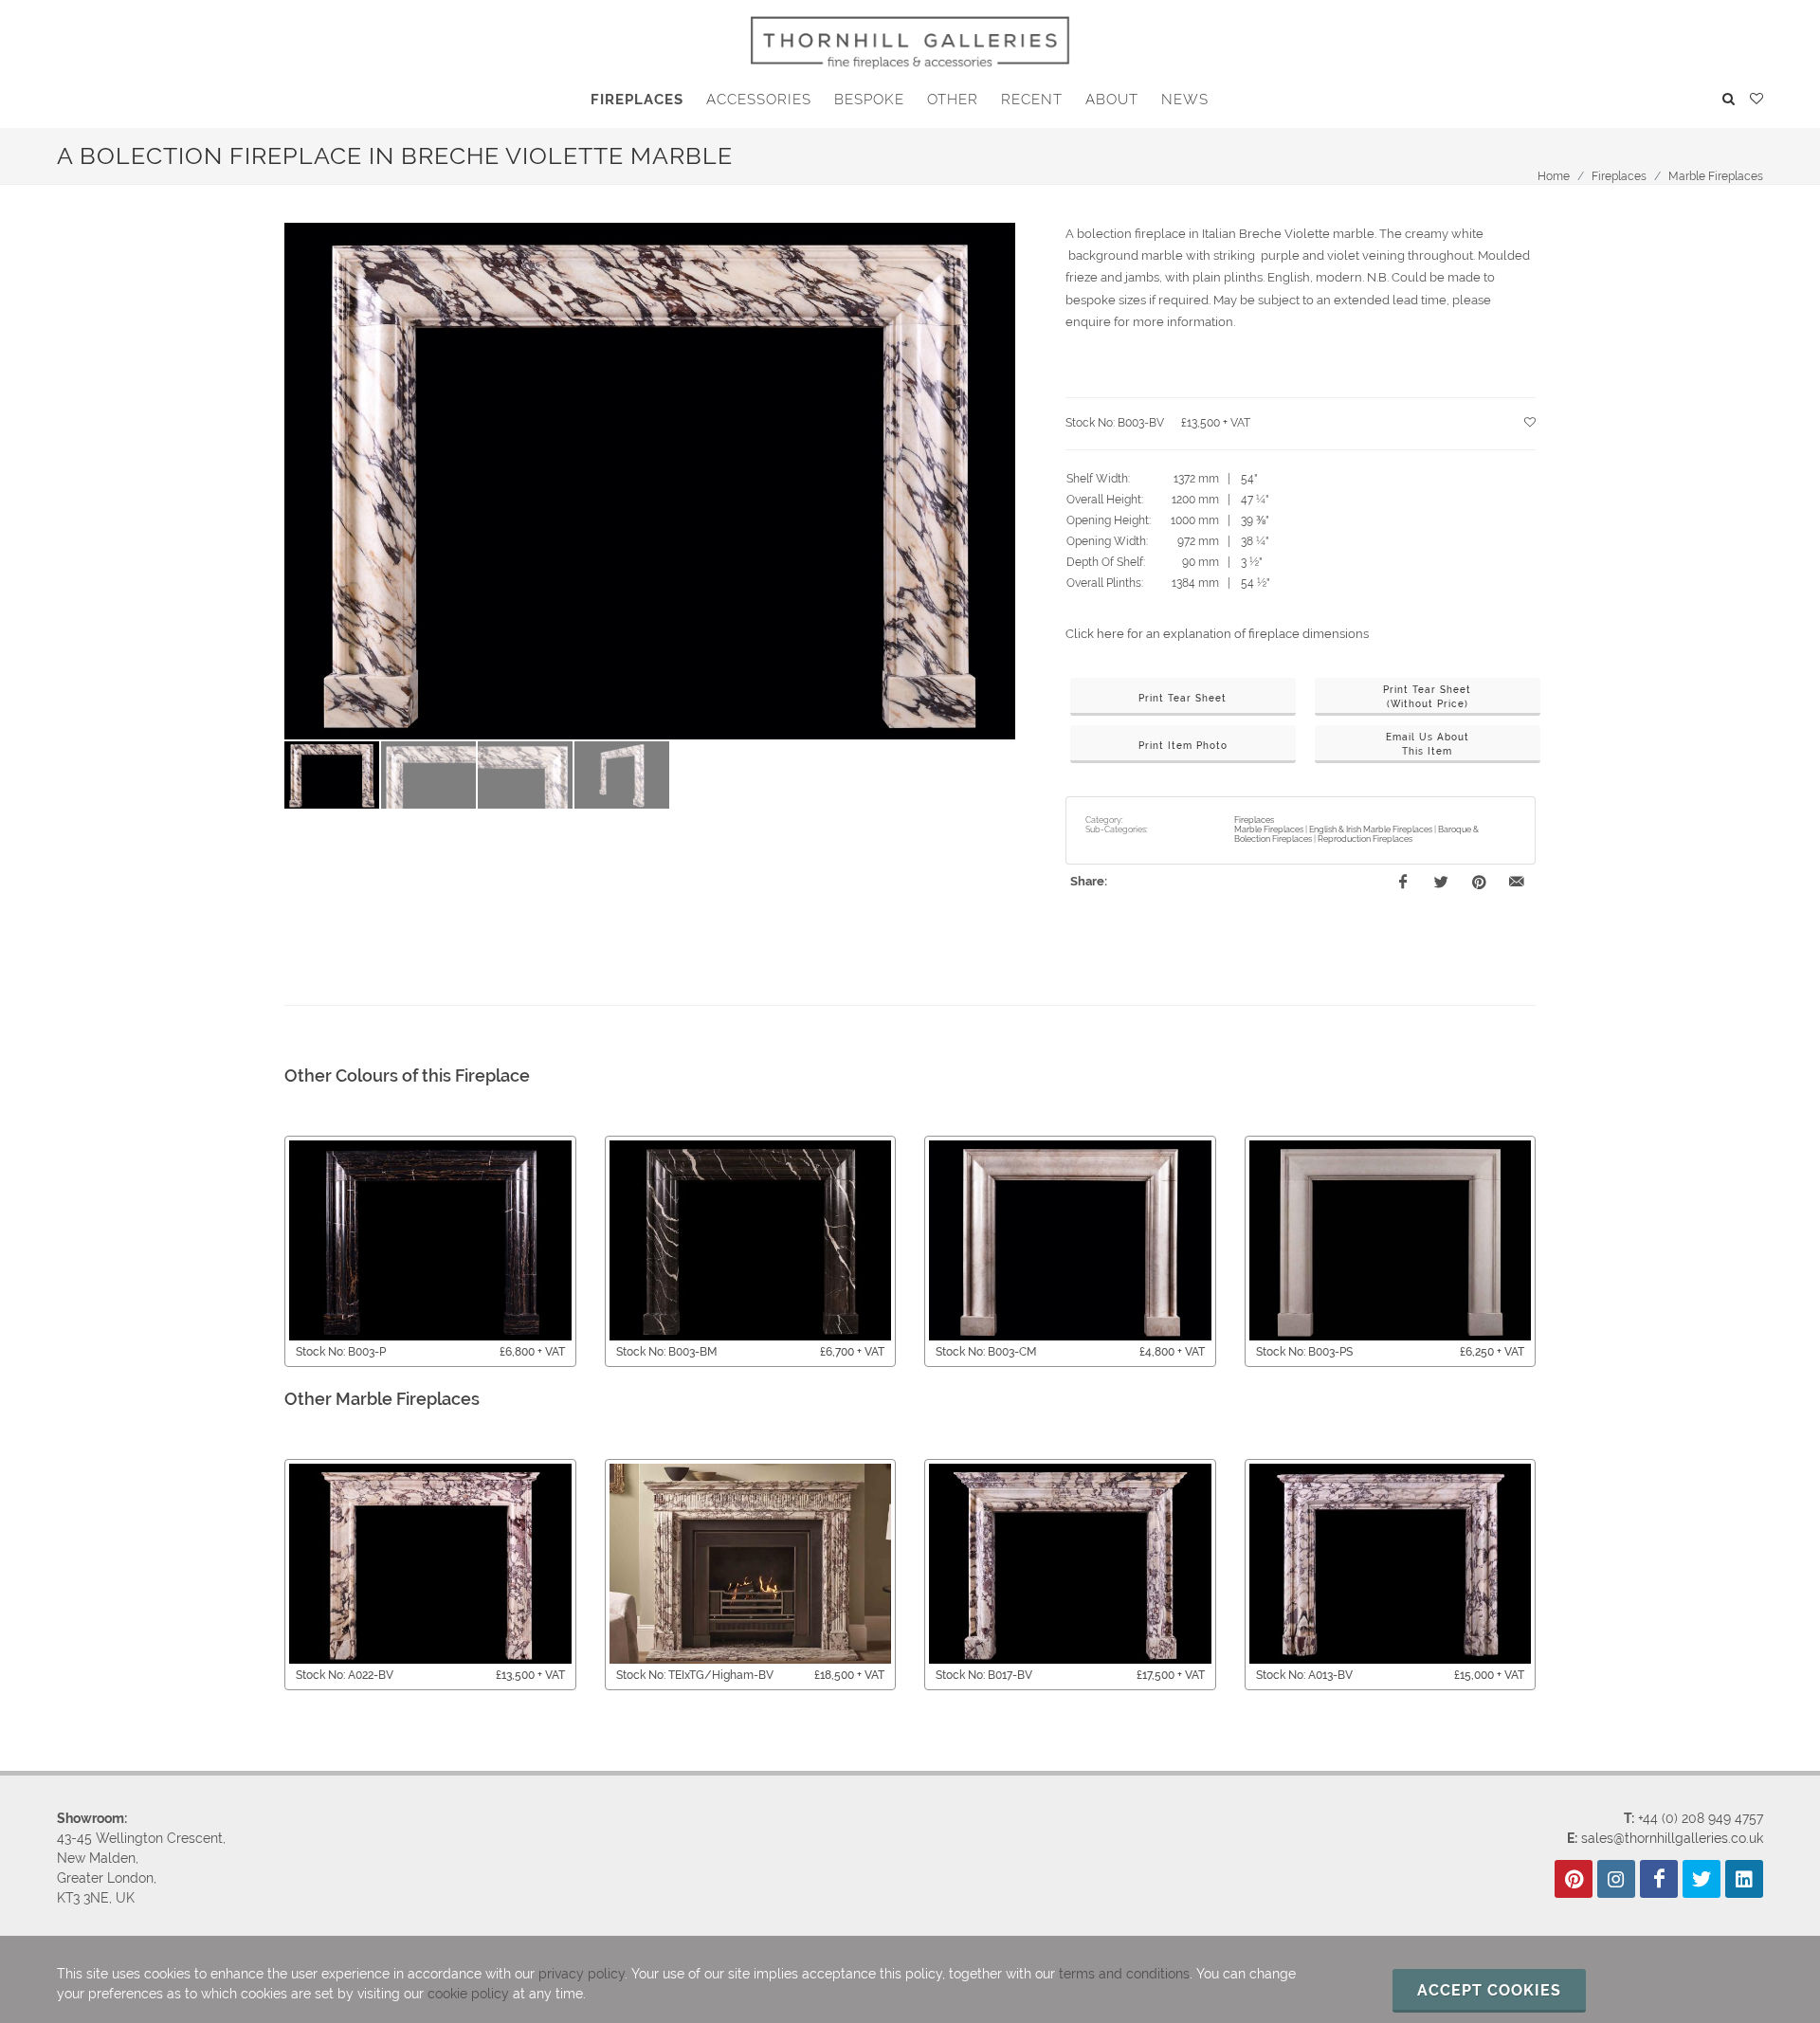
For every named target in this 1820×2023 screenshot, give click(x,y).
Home (1554, 176)
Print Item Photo (1183, 746)
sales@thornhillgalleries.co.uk (1672, 1838)
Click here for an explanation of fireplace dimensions (1217, 634)
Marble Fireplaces (1716, 176)
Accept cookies (1489, 1990)
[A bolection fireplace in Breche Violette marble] (650, 482)
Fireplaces (1619, 176)
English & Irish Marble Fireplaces (1371, 829)
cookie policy (468, 1994)
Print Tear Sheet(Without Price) (1427, 697)
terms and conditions (1124, 1974)
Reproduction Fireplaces (1365, 839)
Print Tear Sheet (1183, 698)
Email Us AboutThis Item (1428, 744)
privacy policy (582, 1974)
